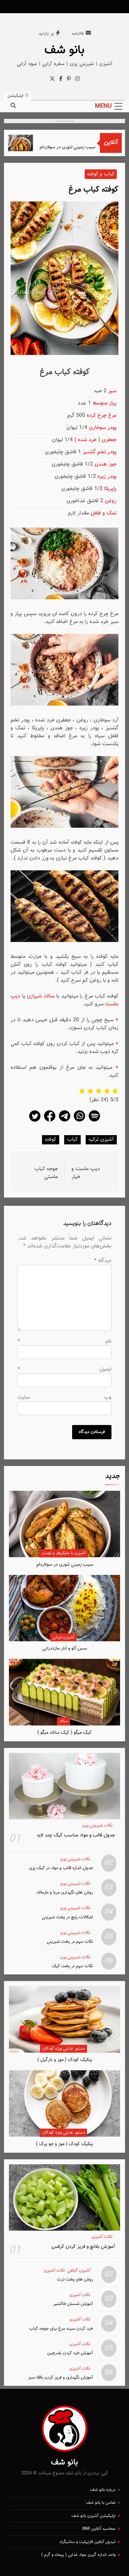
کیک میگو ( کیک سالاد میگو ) (64, 1733)
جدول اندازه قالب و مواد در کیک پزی (61, 1868)
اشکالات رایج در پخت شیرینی (67, 1917)
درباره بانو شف (103, 2490)
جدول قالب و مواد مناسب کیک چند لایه (76, 1835)
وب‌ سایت (64, 1397)
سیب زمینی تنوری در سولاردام (78, 147)
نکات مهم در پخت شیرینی (70, 1942)
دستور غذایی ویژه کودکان (64, 2049)
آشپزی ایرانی (64, 1637)
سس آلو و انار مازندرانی (65, 1648)
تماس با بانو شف (101, 2503)
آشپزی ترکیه (101, 1140)
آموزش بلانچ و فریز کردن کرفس (83, 2246)
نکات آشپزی (102, 2237)
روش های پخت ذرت (75, 2279)
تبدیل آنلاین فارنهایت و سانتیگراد (87, 2542)
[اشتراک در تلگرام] (64, 1121)
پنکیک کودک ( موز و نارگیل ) (65, 2060)
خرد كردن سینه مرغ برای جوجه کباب (61, 2329)
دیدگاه (103, 1261)
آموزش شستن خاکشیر (73, 2304)
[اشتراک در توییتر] (35, 1121)
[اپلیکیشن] (94, 1121)
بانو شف (64, 50)
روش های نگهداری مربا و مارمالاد (65, 1892)
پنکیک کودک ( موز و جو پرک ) (64, 2144)
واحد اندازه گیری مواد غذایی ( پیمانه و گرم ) (78, 2555)
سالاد (64, 1721)
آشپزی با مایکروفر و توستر (64, 1553)
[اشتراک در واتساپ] (79, 1121)
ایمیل (64, 1369)
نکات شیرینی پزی (97, 1826)
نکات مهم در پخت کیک (72, 1966)
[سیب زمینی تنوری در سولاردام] (31, 143)
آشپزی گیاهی (79, 2271)
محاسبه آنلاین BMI (99, 2529)
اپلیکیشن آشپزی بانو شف (93, 2516)
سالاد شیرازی (41, 996)
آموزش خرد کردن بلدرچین (70, 2353)
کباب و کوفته (101, 174)
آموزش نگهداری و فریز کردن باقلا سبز (61, 2377)
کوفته (51, 1140)
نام (64, 1341)
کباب (72, 1140)
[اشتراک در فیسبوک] (50, 1121)
